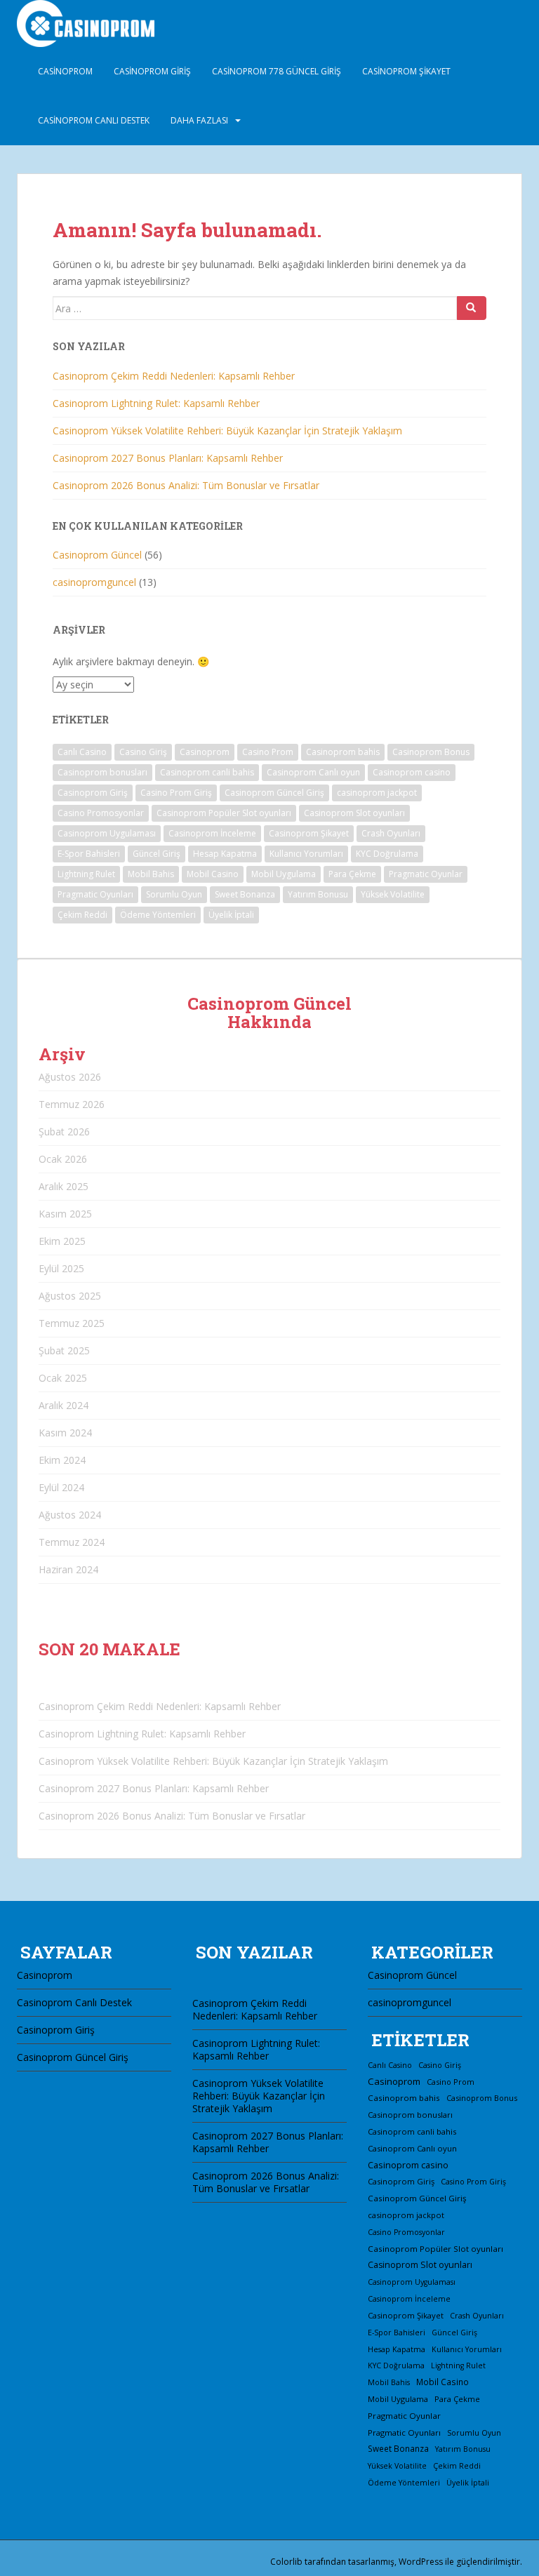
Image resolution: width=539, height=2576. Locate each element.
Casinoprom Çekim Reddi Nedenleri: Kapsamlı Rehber (174, 376)
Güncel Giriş (157, 854)
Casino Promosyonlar (101, 813)
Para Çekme (352, 874)
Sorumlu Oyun (174, 894)
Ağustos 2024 (70, 1515)
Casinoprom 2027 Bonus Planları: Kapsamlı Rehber (168, 458)
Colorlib (286, 2562)
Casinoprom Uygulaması (107, 833)
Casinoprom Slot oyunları (354, 813)
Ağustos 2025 (70, 1296)
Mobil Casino (213, 874)
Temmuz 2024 (72, 1542)
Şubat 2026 (64, 1132)
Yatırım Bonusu (318, 894)
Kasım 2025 (65, 1214)
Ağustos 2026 (70, 1077)
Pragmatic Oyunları (95, 894)
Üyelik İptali (231, 915)
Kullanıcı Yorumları (306, 854)
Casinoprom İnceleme (212, 833)
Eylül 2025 (61, 1268)
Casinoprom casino (412, 772)
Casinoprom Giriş (152, 71)
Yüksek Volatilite (393, 894)
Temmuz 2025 (72, 1323)
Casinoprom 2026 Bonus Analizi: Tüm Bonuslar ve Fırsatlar (186, 485)
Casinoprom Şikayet (406, 71)
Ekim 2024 (62, 1460)
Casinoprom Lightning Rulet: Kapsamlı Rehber (156, 403)
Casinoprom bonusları (102, 772)
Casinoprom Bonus (431, 752)
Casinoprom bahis (343, 752)
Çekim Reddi (82, 915)
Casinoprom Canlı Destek (94, 120)
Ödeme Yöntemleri (158, 915)
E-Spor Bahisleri (89, 854)
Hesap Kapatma (225, 854)
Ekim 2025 (62, 1241)
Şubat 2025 (64, 1350)
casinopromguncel (94, 582)
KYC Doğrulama (387, 854)
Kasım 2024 (65, 1433)
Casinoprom (65, 71)
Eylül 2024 (61, 1487)
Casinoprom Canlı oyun (313, 772)
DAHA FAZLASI (199, 120)
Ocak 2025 (63, 1378)
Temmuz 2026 (72, 1104)
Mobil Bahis (151, 874)
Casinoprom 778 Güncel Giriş (277, 71)
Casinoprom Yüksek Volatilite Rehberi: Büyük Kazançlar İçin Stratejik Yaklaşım (227, 431)
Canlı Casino (82, 752)
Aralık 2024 (64, 1405)
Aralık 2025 (64, 1186)
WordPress (421, 2562)
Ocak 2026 (63, 1159)
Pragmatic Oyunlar (426, 874)
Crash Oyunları (391, 833)
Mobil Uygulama (284, 874)
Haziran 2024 (68, 1569)
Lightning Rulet (86, 874)
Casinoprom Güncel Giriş (274, 793)
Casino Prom (268, 752)
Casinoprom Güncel (97, 555)
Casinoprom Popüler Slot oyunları (224, 813)
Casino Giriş (143, 752)
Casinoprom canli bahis (207, 772)
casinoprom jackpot (377, 793)
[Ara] (472, 308)
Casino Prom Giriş (176, 793)
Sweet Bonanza (245, 894)
